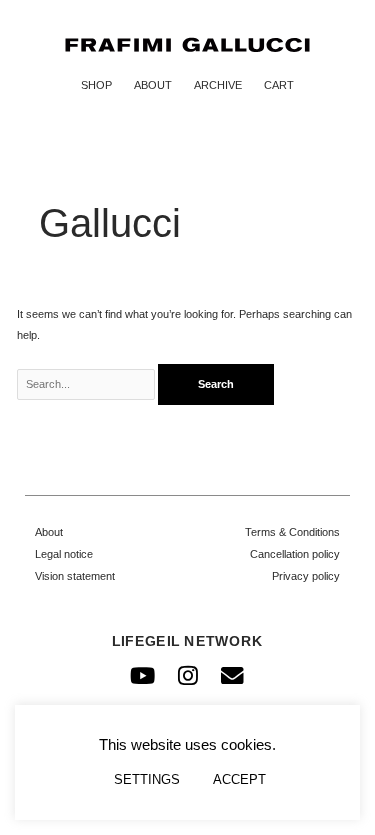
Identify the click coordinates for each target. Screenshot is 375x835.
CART (279, 85)
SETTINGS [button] (147, 779)
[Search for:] (88, 384)
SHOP (96, 85)
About (49, 532)
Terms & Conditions (292, 532)
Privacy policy (306, 576)
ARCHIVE (218, 85)
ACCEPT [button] (239, 779)
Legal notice (64, 554)
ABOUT (153, 85)
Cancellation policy (295, 554)
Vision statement (75, 576)
